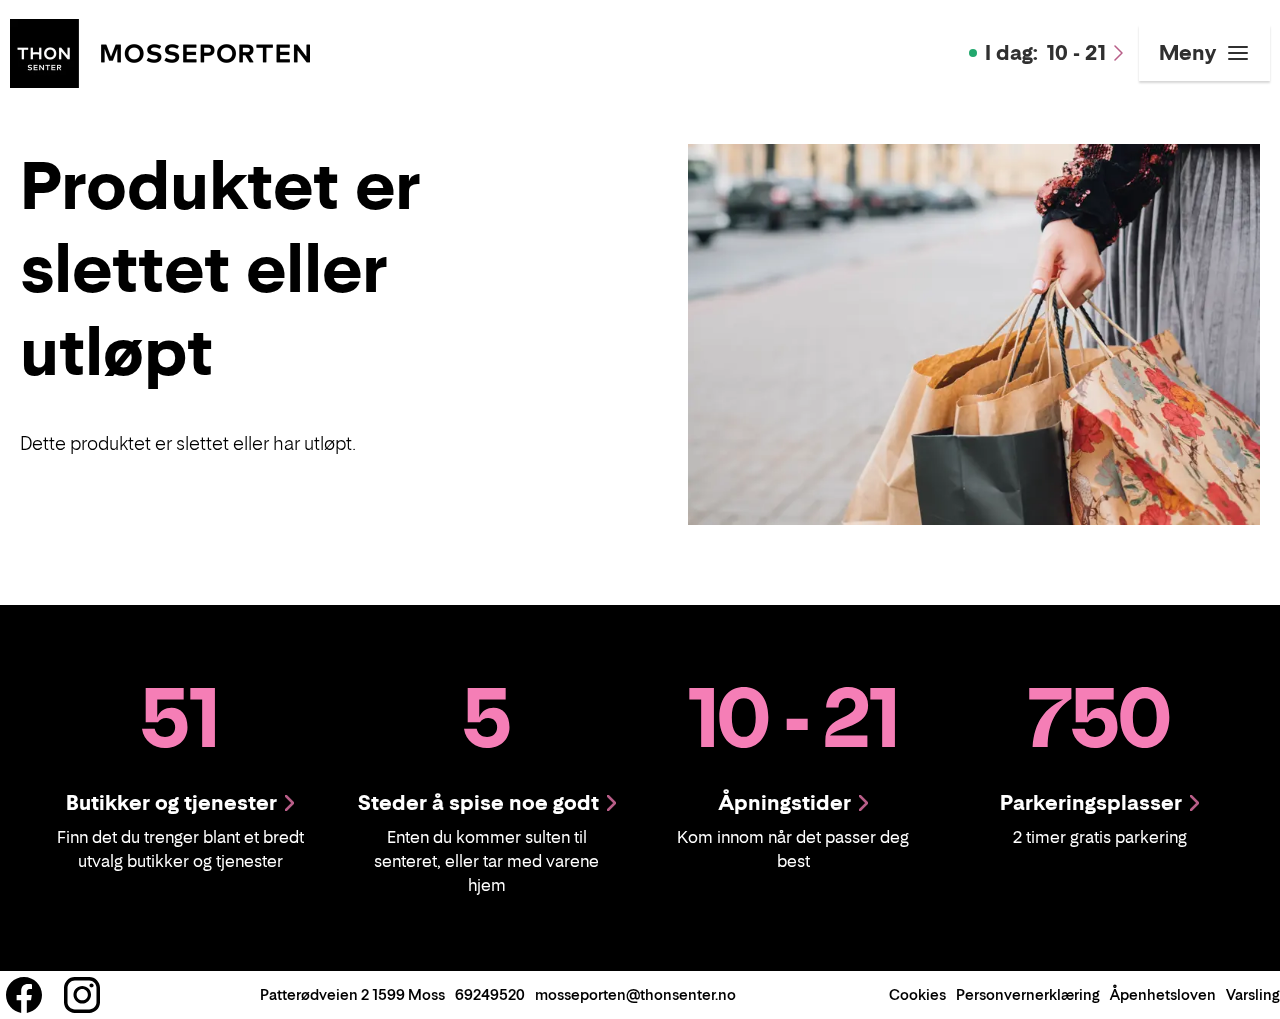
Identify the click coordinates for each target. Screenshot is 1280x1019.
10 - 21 (1045, 53)
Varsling (1253, 994)
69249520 (490, 994)
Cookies (917, 994)
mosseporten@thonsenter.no (635, 994)
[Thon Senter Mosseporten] (160, 51)
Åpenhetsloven (1163, 994)
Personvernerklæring (1028, 994)
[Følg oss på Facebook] (24, 995)
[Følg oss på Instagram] (82, 995)
